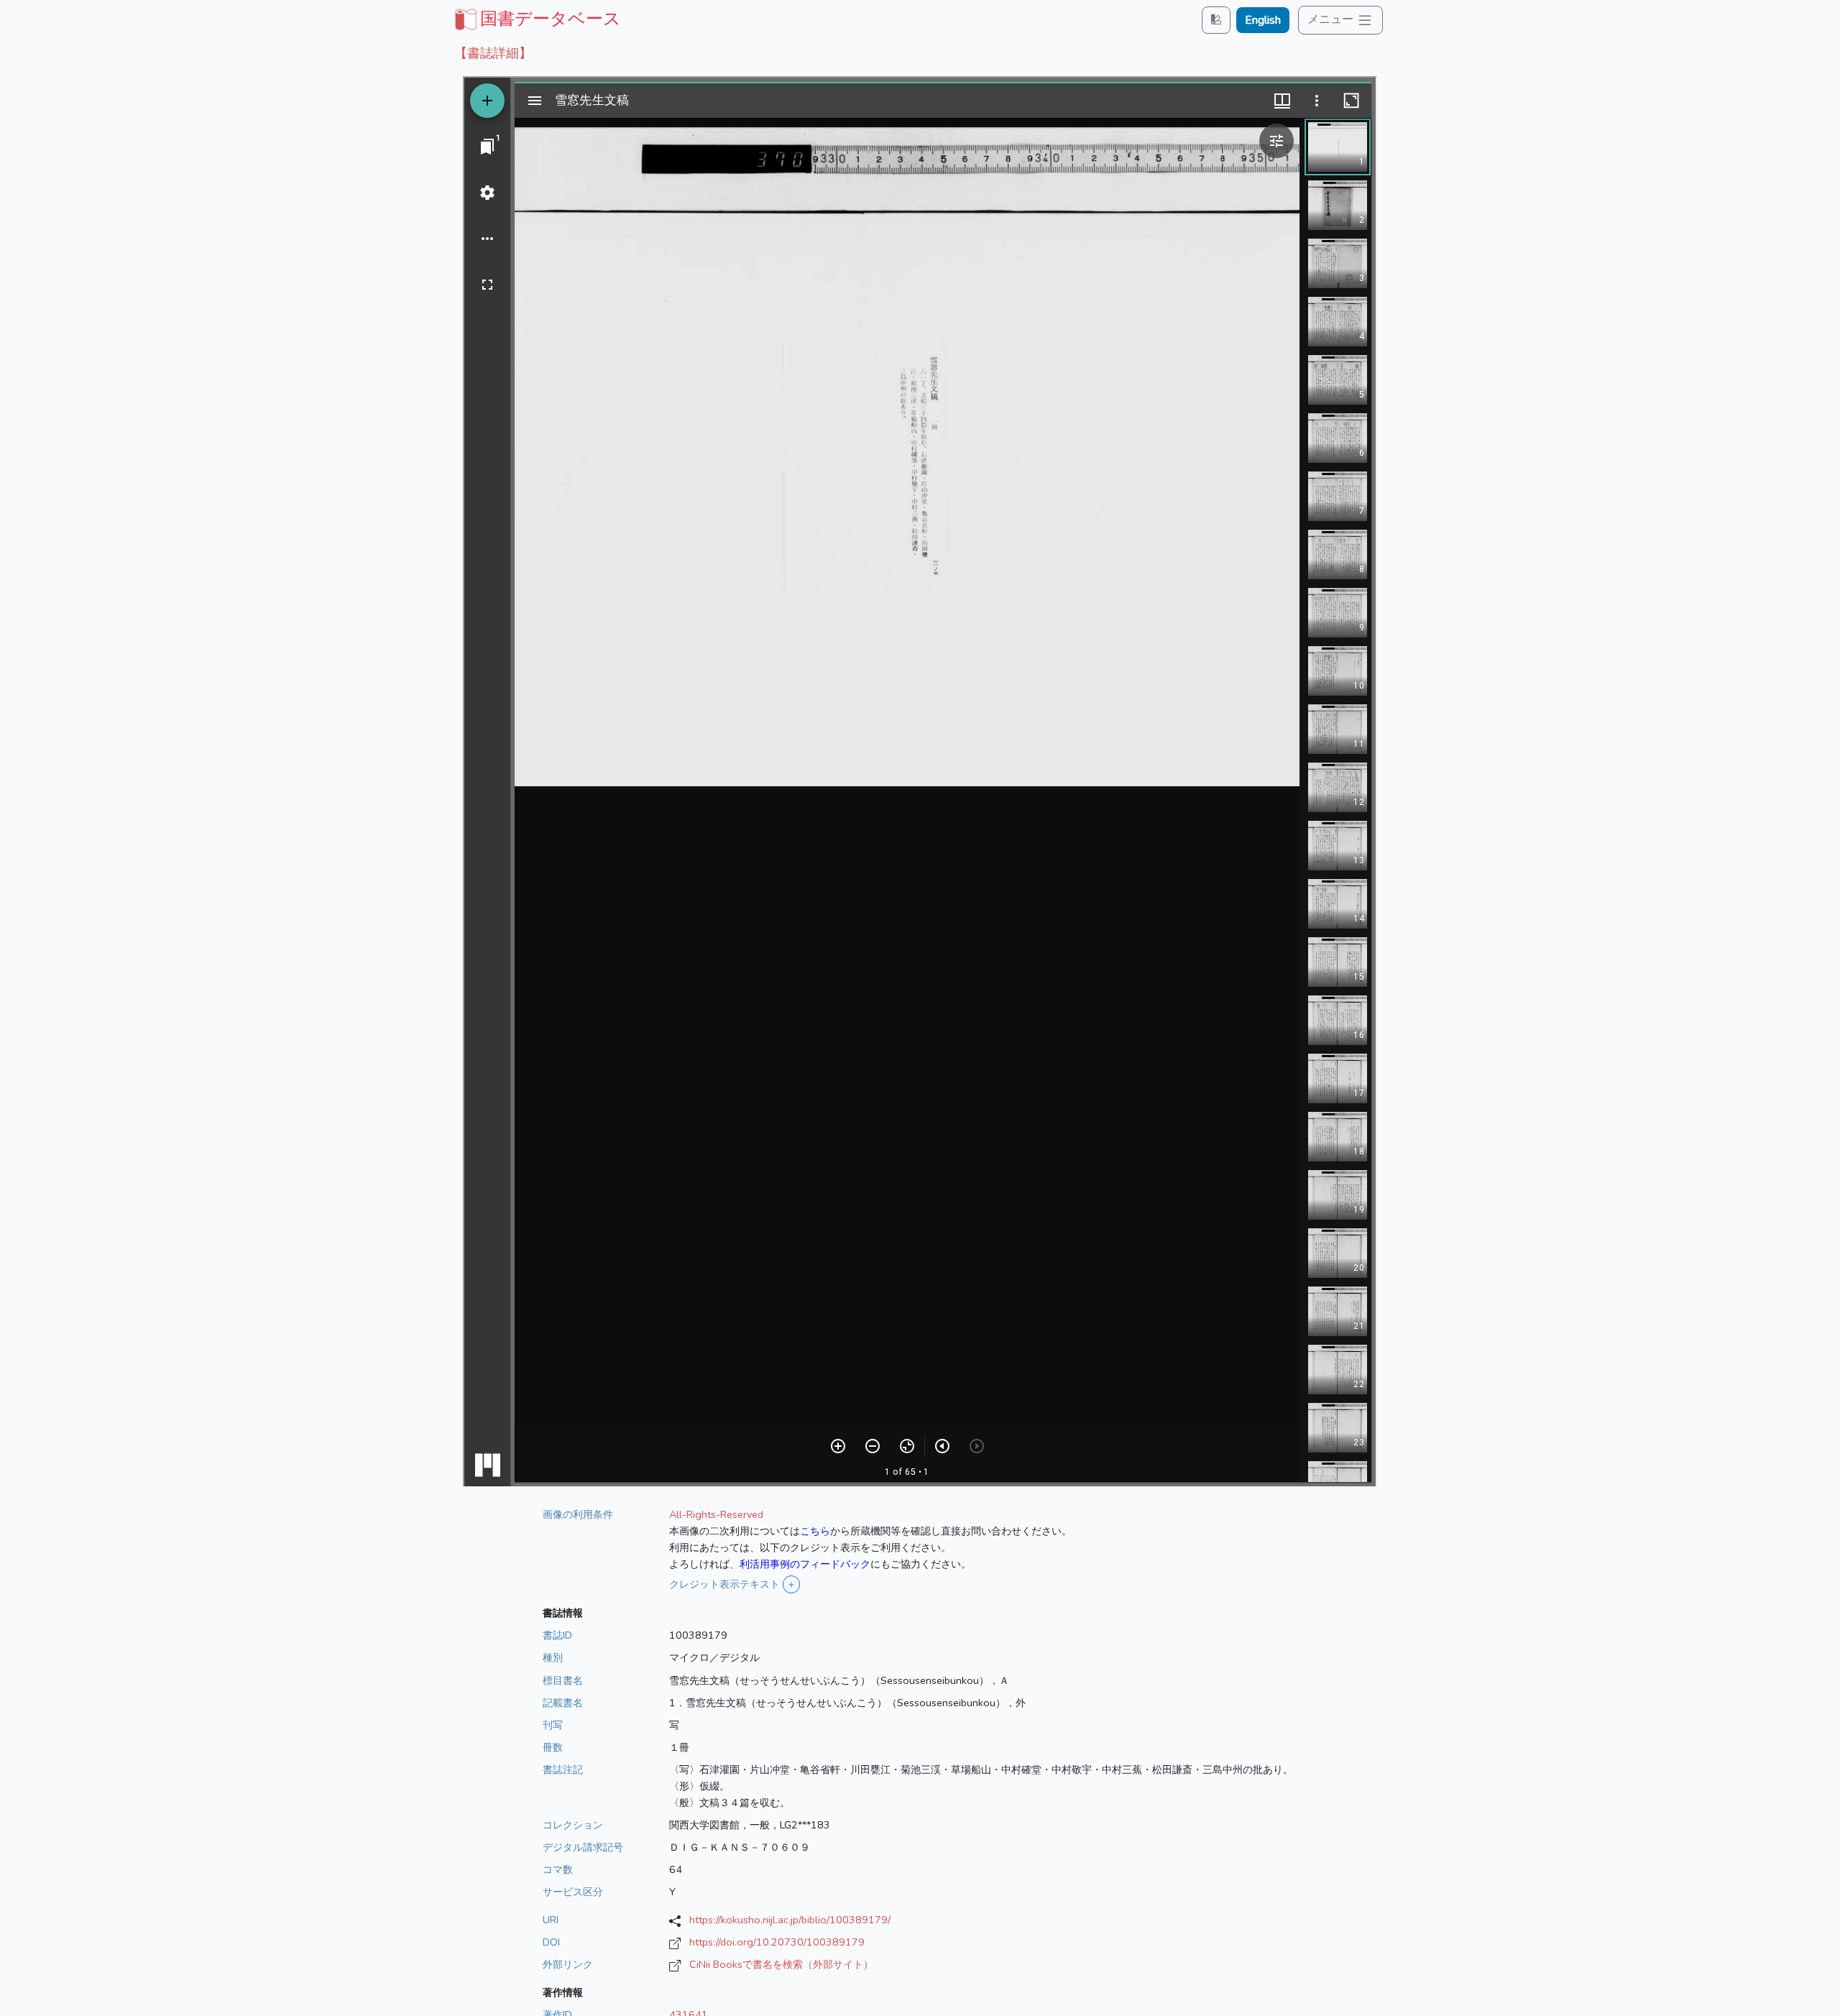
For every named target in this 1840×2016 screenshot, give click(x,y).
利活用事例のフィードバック (805, 1564)
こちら (815, 1531)
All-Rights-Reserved (716, 1514)
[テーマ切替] (1216, 20)
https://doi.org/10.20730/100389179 (777, 1942)
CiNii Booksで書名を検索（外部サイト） (781, 1964)
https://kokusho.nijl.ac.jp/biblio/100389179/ (790, 1920)
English (1263, 20)
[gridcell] (536, 19)
